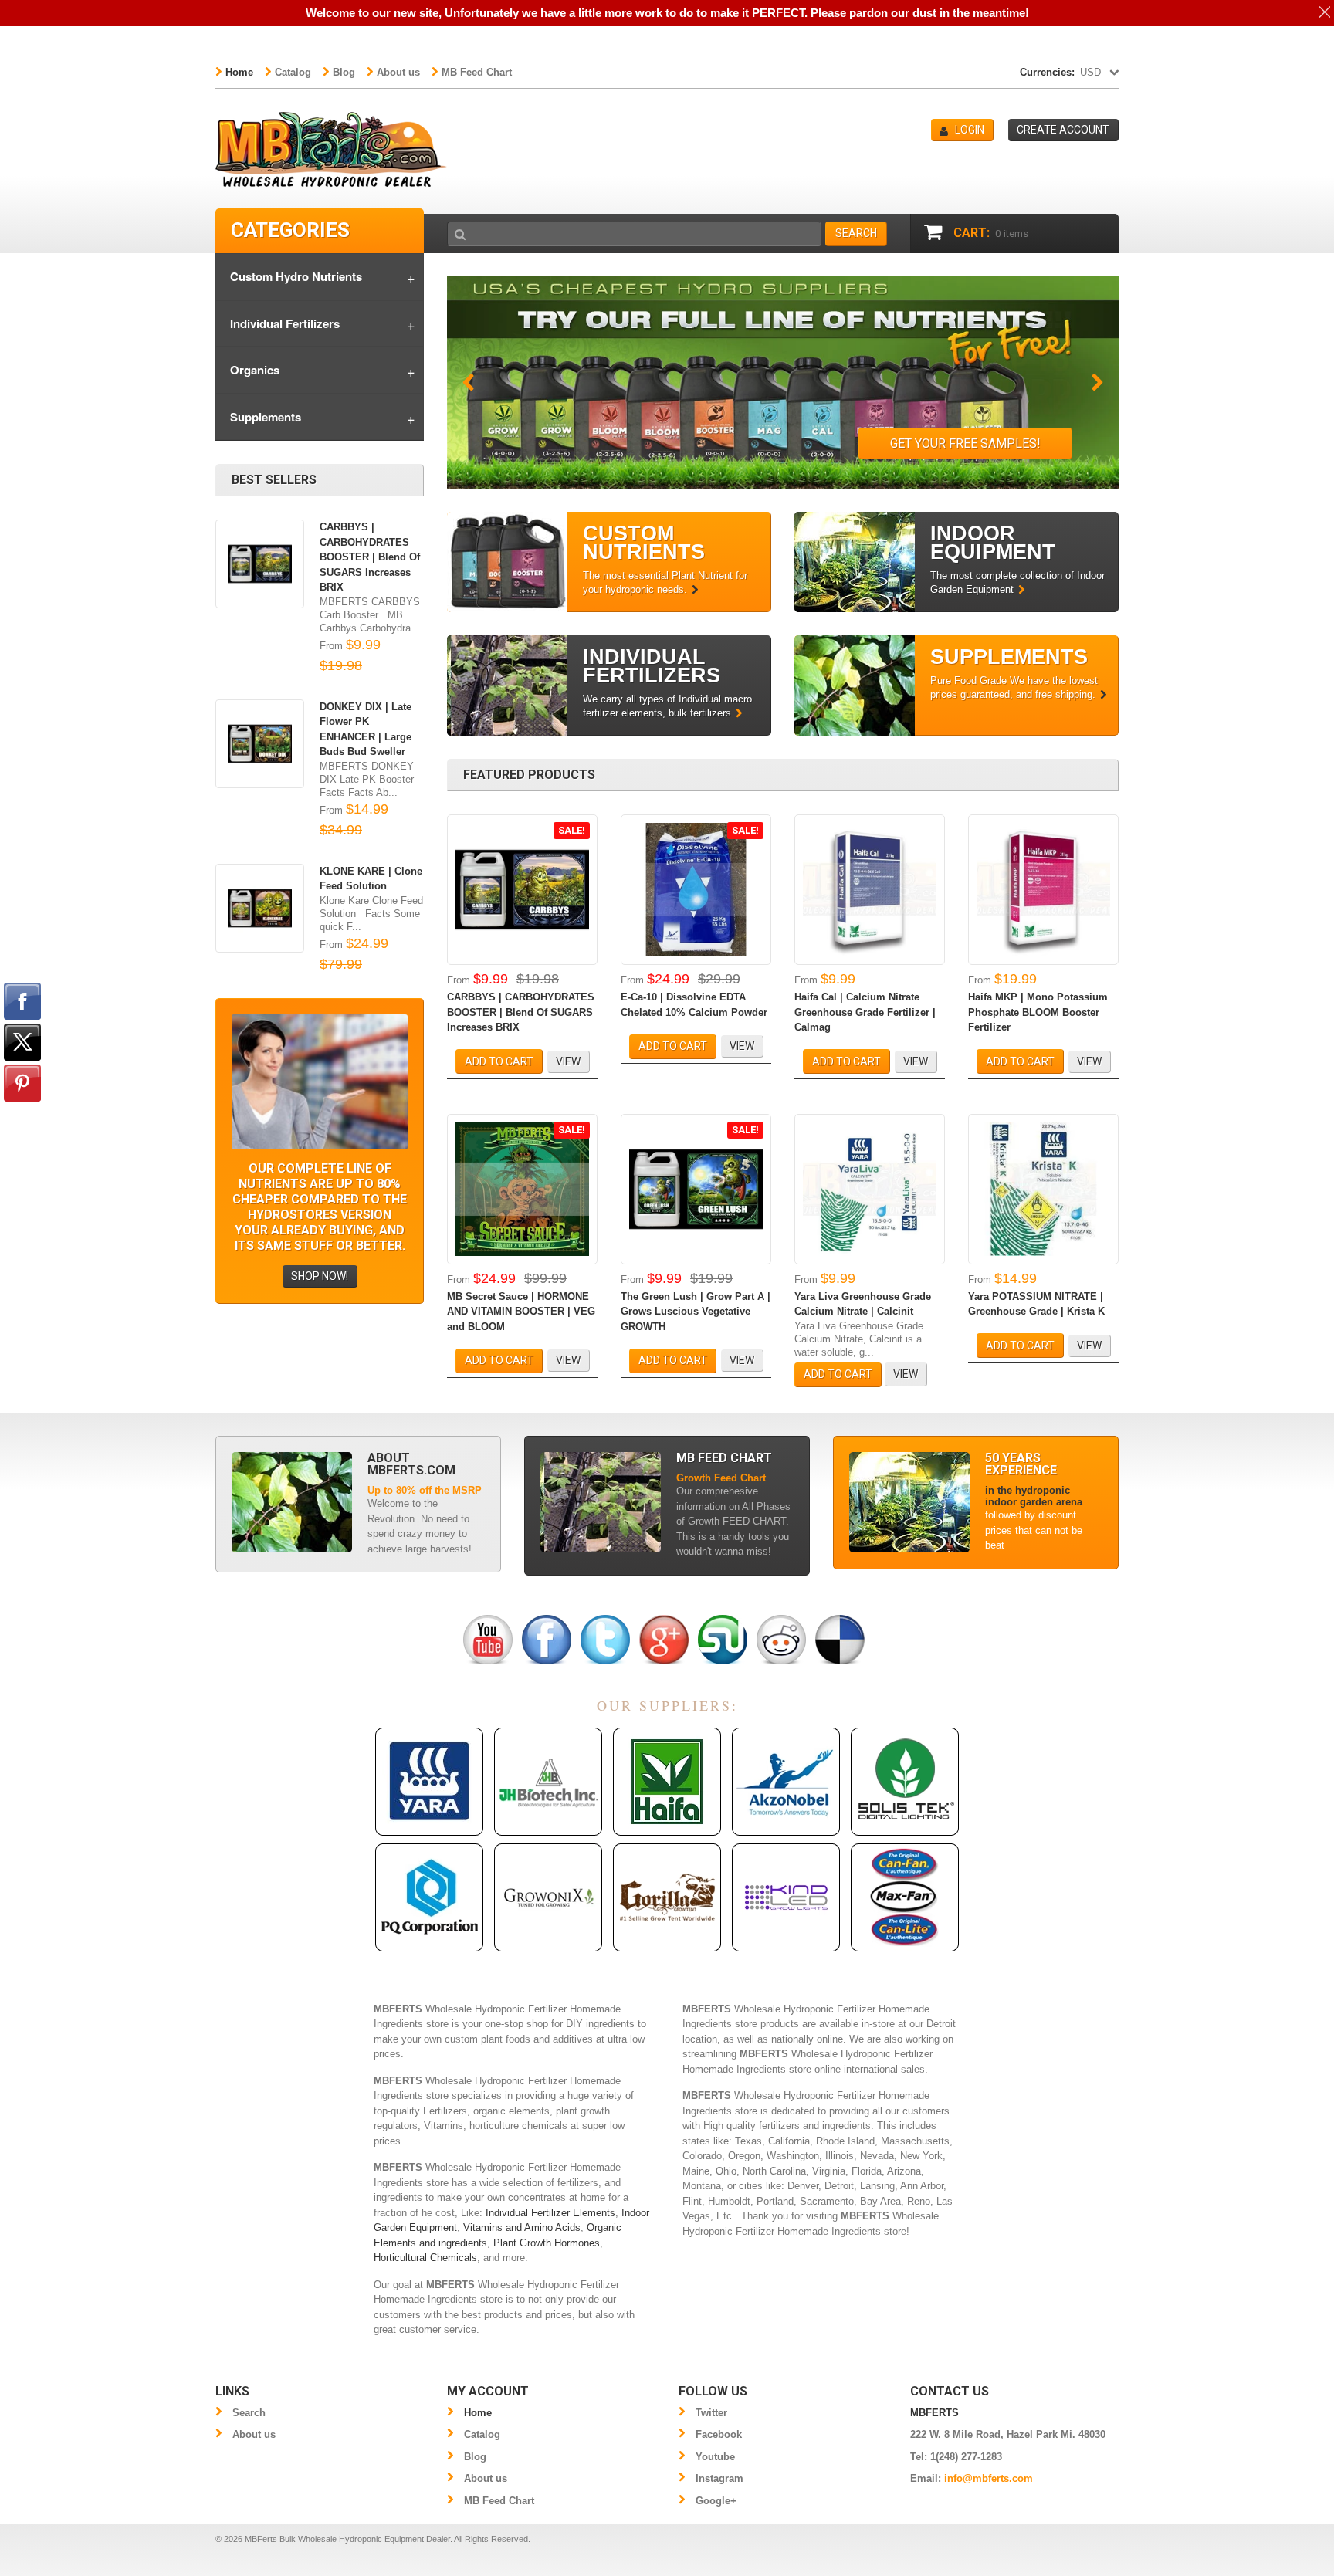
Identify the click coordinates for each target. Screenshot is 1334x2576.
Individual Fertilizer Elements (550, 2213)
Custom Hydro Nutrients (296, 276)
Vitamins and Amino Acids (522, 2227)
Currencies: (1047, 72)
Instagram (719, 2478)
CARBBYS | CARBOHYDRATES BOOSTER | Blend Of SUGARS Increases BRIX (521, 1012)
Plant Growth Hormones (547, 2243)
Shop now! (320, 1276)
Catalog (293, 72)
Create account (1063, 130)
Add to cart (499, 1061)
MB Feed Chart (477, 72)
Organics (255, 370)
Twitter (711, 2413)
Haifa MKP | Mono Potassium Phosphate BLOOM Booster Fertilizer (1038, 1012)
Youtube (715, 2457)
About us (398, 72)
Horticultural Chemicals (425, 2258)
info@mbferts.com (989, 2478)
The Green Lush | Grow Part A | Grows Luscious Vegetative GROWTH (696, 1312)
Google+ (716, 2501)
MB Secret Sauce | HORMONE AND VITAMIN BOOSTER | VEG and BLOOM (521, 1312)
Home (239, 72)
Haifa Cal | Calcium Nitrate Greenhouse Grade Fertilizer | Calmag (865, 1012)
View (568, 1061)
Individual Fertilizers (285, 323)
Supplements (266, 417)
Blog (344, 72)
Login (970, 130)
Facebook (719, 2434)
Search (249, 2413)
